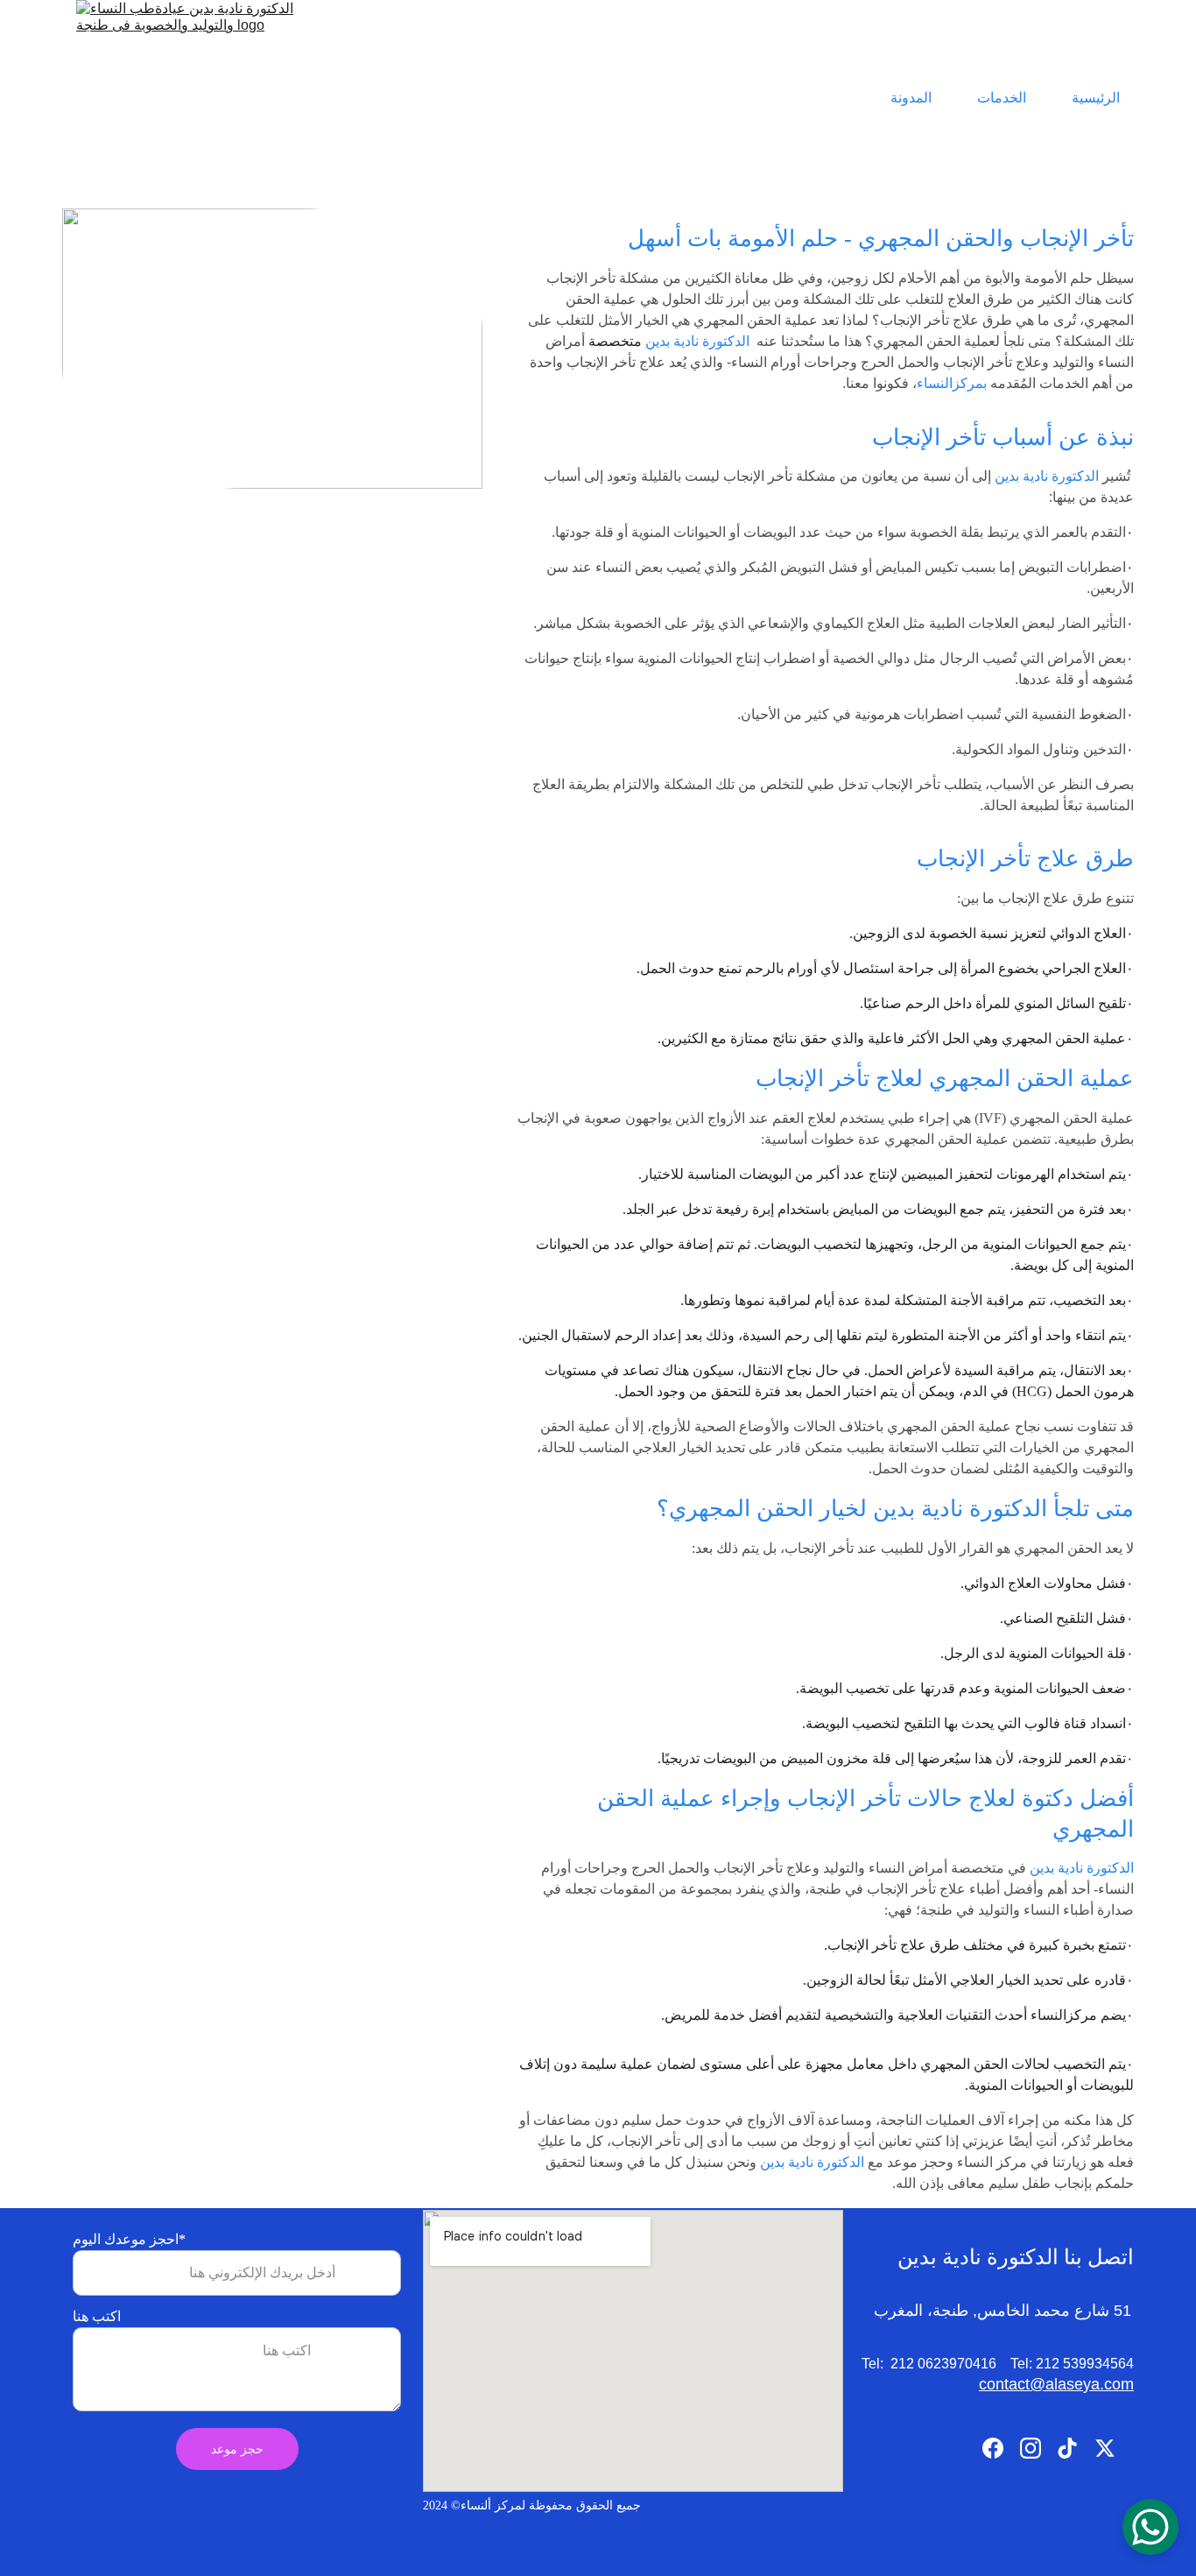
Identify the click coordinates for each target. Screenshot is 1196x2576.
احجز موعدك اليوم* (129, 2239)
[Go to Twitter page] (1105, 2448)
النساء (935, 383)
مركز (1010, 2162)
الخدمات (1002, 98)
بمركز (970, 383)
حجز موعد (237, 2449)
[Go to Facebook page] (993, 2448)
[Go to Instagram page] (1031, 2448)
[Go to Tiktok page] (1067, 2448)
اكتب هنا (97, 2316)
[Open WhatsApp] (1150, 2527)
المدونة (911, 98)
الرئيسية (1096, 98)
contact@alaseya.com (1056, 2384)
